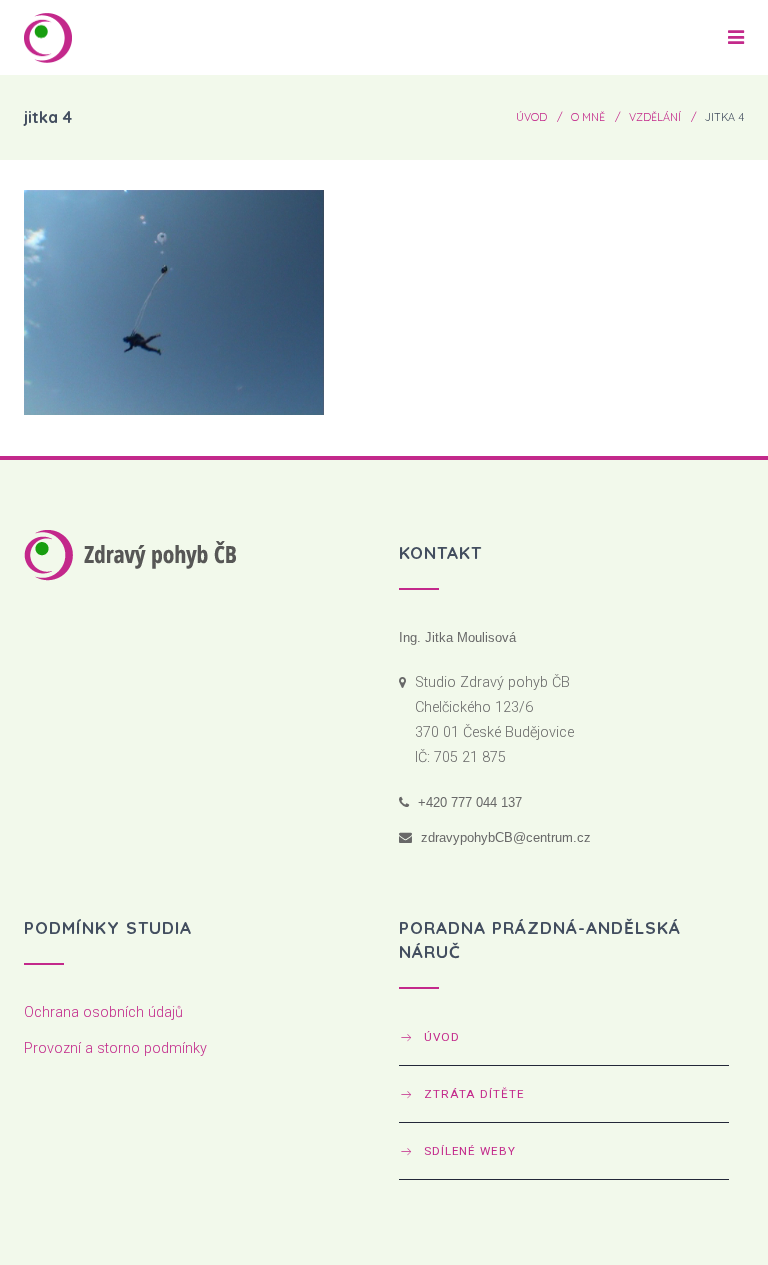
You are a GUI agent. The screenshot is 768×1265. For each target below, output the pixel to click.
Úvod (531, 117)
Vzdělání (655, 117)
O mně (588, 117)
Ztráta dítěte (474, 1094)
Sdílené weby (470, 1151)
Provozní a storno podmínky (115, 1048)
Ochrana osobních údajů (103, 1012)
